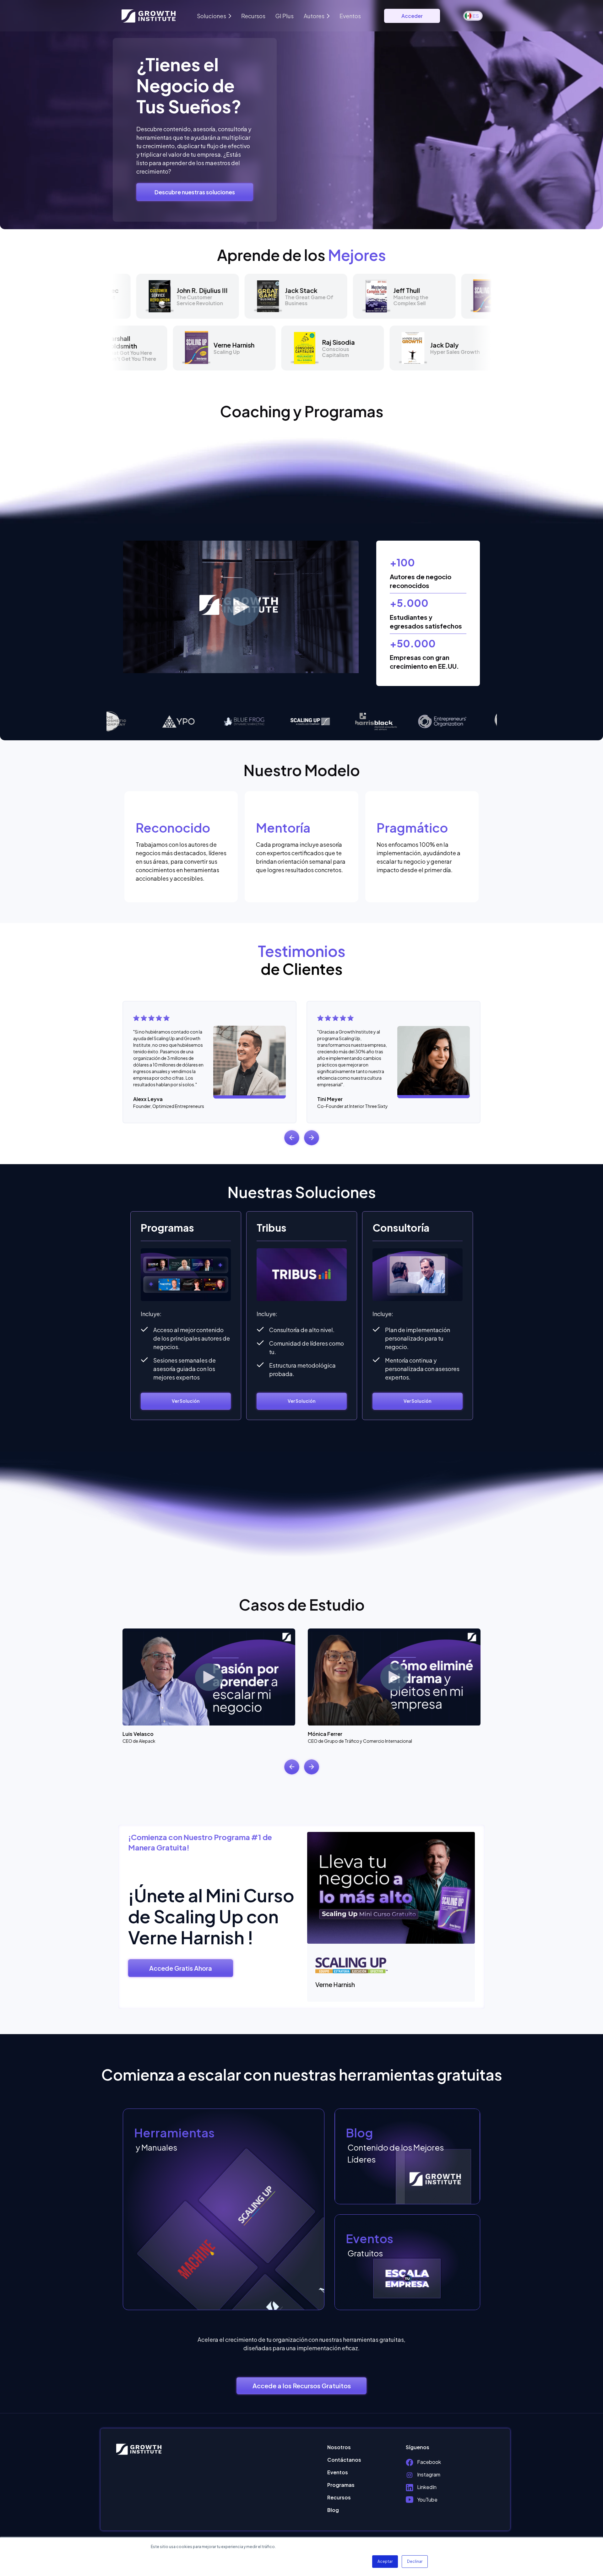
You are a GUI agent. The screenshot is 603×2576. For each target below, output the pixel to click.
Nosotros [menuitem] (339, 2447)
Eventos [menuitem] (338, 2472)
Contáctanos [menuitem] (344, 2460)
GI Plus (285, 16)
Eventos (350, 16)
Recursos (253, 16)
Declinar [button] (415, 2561)
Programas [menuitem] (341, 2485)
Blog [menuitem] (333, 2510)
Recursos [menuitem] (339, 2497)
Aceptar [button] (385, 2561)
